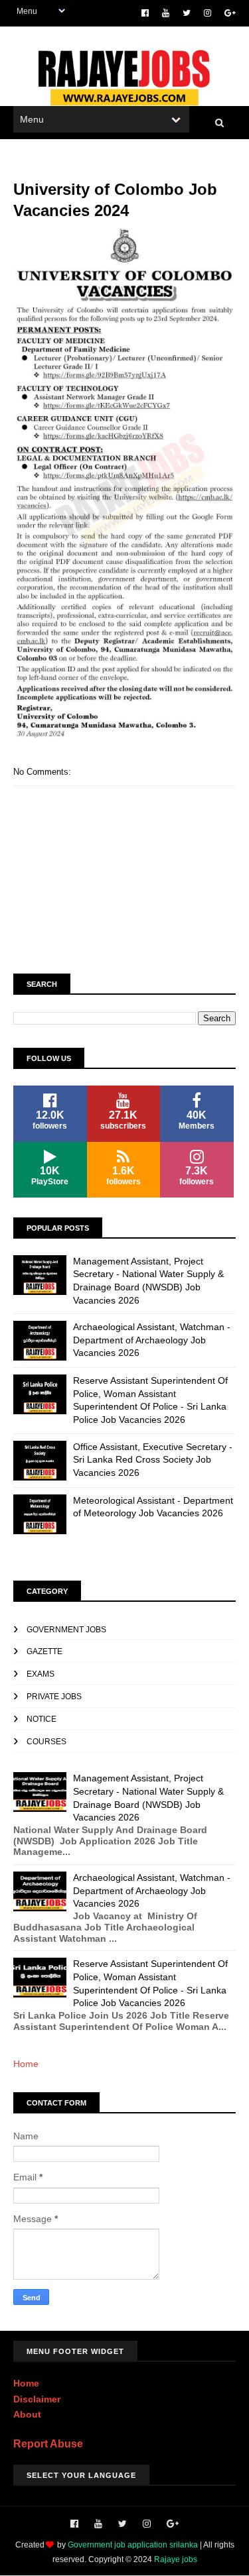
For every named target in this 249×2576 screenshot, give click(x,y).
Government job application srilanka (133, 2545)
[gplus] (230, 13)
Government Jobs (66, 1630)
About (27, 2414)
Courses (46, 1742)
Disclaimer (37, 2399)
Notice (41, 1719)
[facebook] (145, 13)
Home (26, 2064)
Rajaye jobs (176, 2559)
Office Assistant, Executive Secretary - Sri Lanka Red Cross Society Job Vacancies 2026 (153, 1460)
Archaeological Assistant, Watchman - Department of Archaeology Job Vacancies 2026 (152, 1340)
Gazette (44, 1652)
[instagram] (207, 13)
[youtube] (166, 13)
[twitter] (187, 13)
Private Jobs (54, 1697)
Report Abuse (48, 2443)
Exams (41, 1674)
